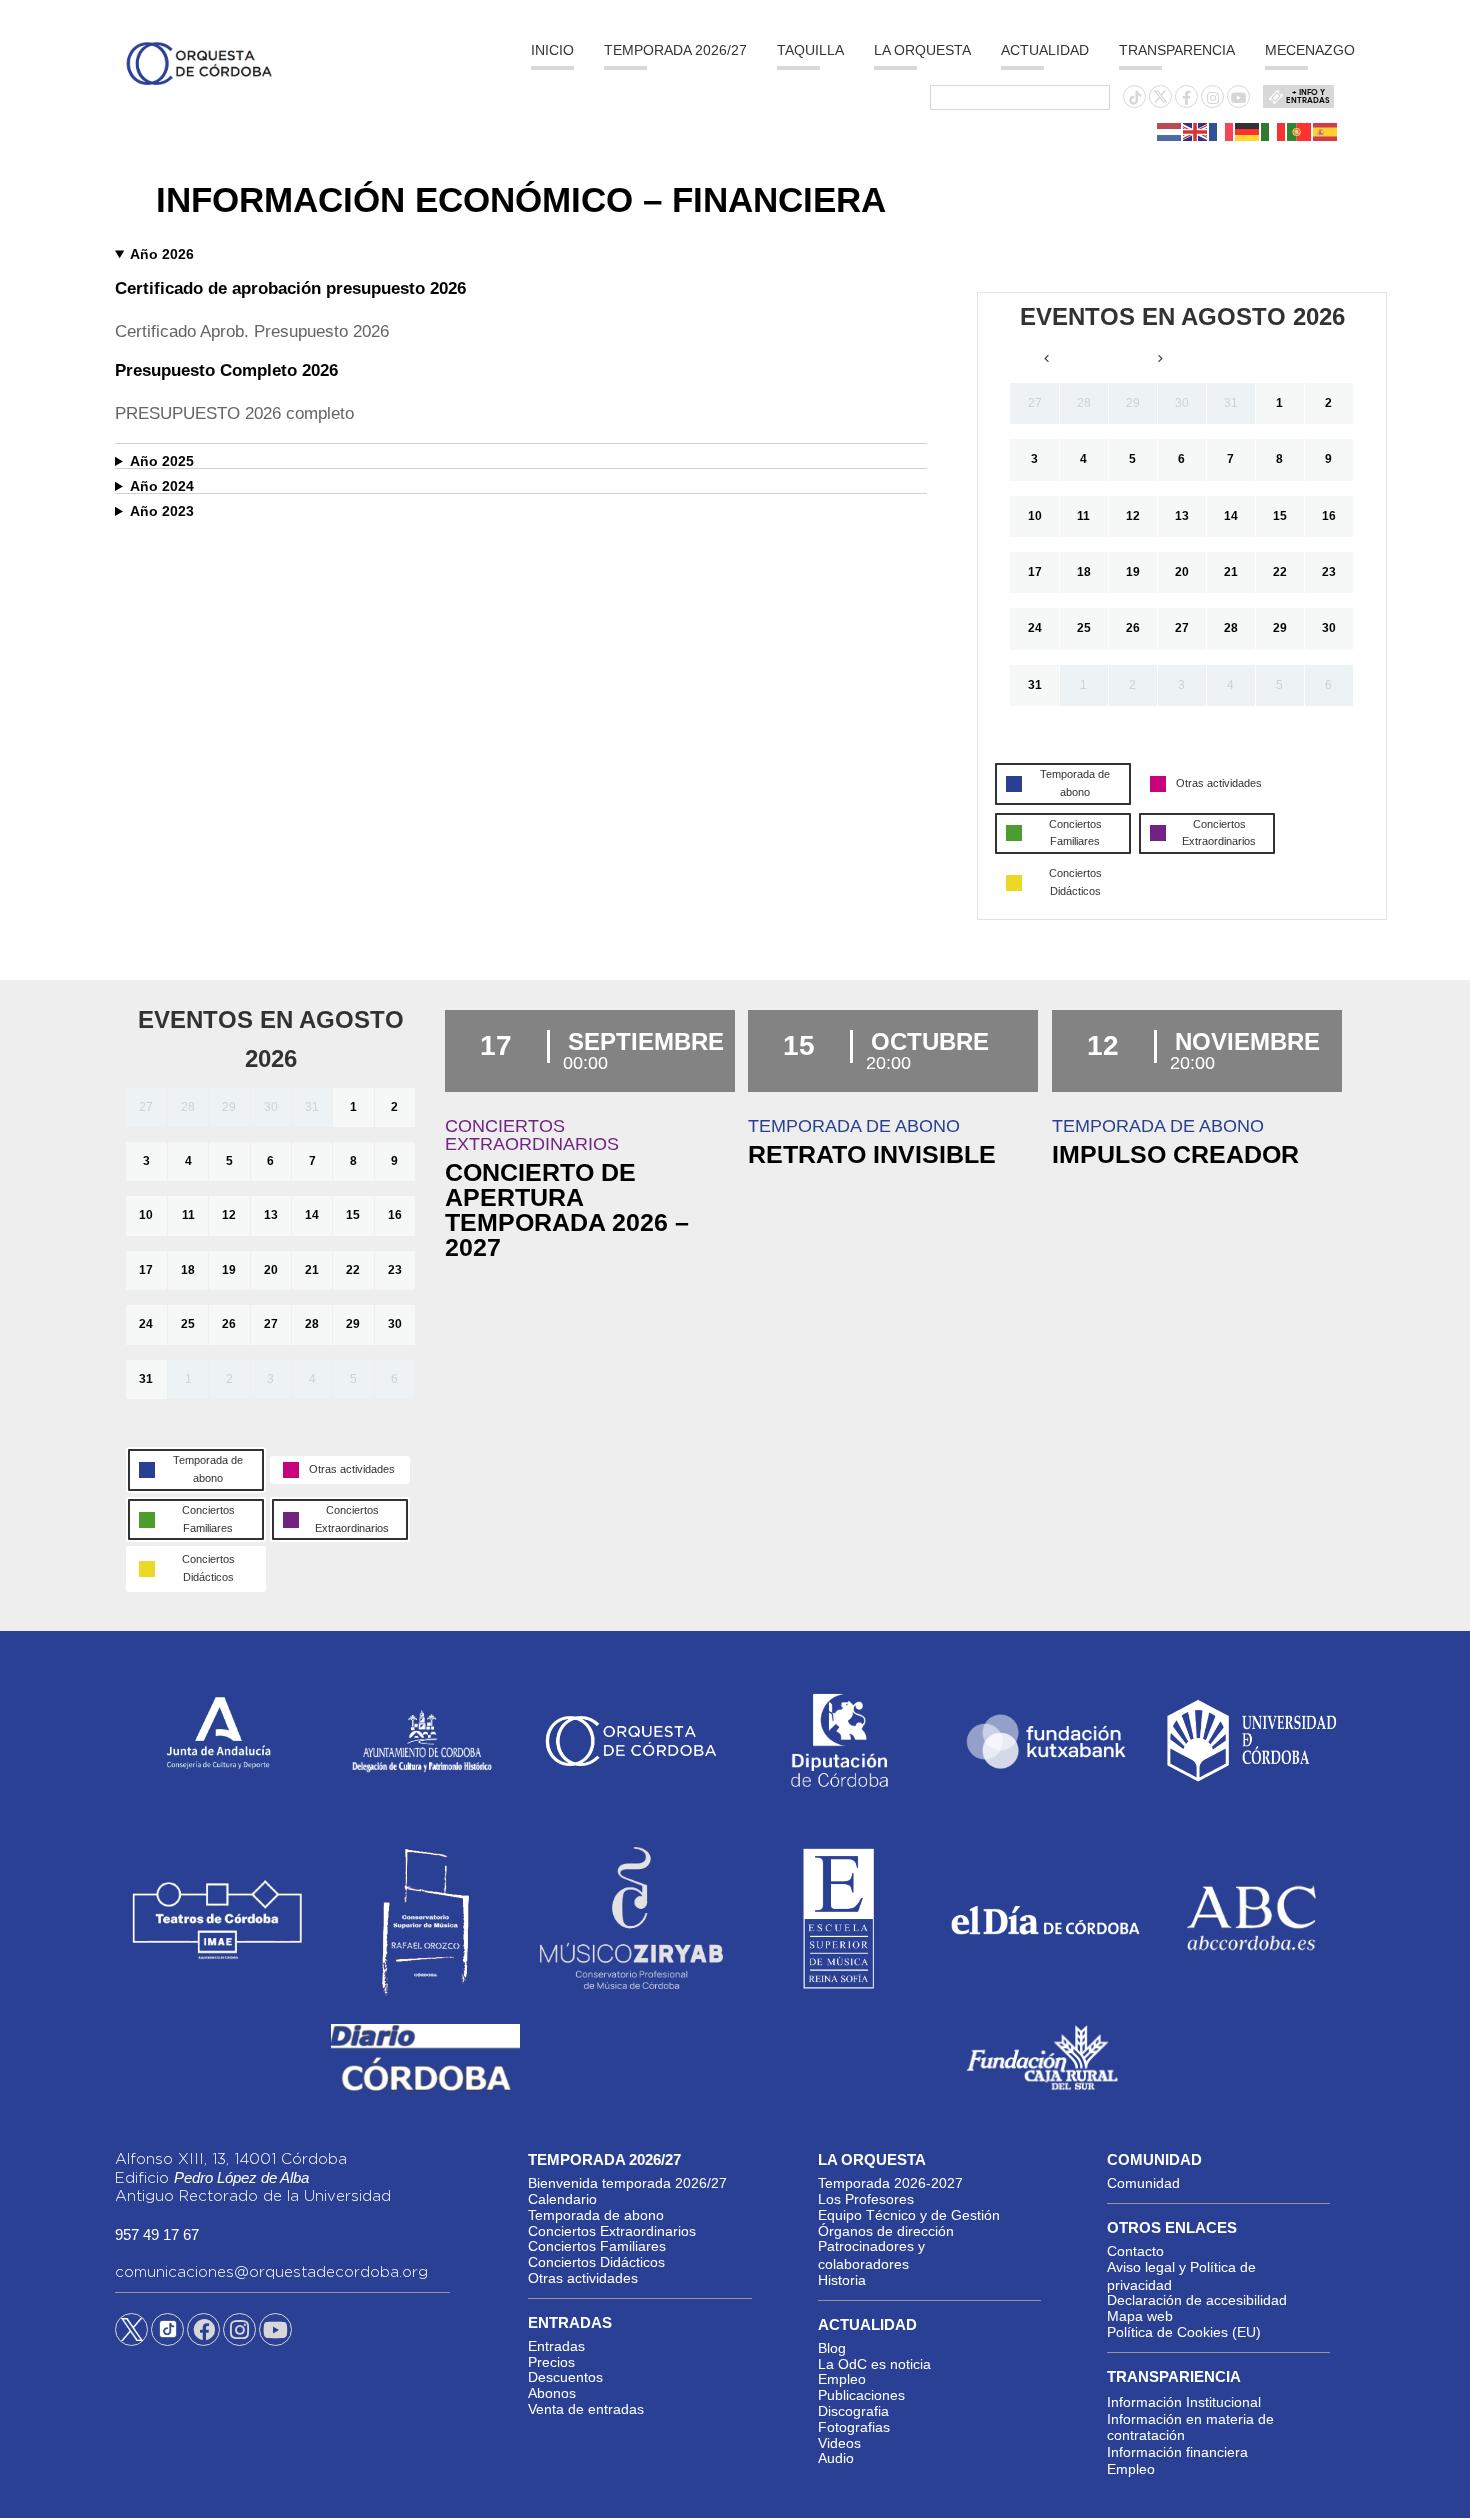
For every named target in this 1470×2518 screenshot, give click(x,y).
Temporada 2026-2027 (890, 2183)
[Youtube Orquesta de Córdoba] (275, 2333)
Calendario (562, 2199)
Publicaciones (861, 2395)
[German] (1248, 131)
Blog (832, 2348)
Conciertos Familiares (597, 2246)
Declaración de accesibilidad (1197, 2300)
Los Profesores (866, 2199)
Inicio (552, 50)
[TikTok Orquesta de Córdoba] (167, 2337)
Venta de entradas (586, 2409)
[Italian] (1274, 131)
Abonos (552, 2393)
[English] (1196, 131)
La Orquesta (922, 50)
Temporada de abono (596, 2215)
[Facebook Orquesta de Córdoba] (204, 2333)
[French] (1222, 131)
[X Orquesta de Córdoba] (131, 2337)
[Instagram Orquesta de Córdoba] (239, 2333)
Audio (836, 2458)
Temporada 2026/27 (675, 50)
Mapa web (1140, 2316)
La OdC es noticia (874, 2364)
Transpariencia (1174, 2376)
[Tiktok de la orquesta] (1135, 98)
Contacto (1135, 2251)
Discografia (853, 2411)
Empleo (842, 2379)
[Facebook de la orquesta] (1186, 98)
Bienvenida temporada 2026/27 (627, 2183)
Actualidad (1045, 50)
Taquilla (810, 50)
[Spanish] (1326, 131)
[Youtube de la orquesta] (1239, 98)
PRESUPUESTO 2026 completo (234, 413)
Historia (842, 2280)
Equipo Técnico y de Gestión (909, 2215)
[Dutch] (1170, 131)
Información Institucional (1184, 2402)
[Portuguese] (1300, 131)
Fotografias (854, 2427)
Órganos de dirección (886, 2231)
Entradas (556, 2346)
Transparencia (1177, 50)
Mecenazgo (1310, 50)
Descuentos (565, 2377)
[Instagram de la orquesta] (1213, 98)
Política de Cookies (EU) (1184, 2332)
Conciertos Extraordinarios (612, 2231)
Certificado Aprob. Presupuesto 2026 (252, 331)
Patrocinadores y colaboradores (871, 2255)
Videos (839, 2443)
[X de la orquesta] (1160, 102)
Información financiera (1177, 2452)
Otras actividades (583, 2278)
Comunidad (1143, 2183)
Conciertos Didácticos (596, 2262)
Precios (551, 2362)
